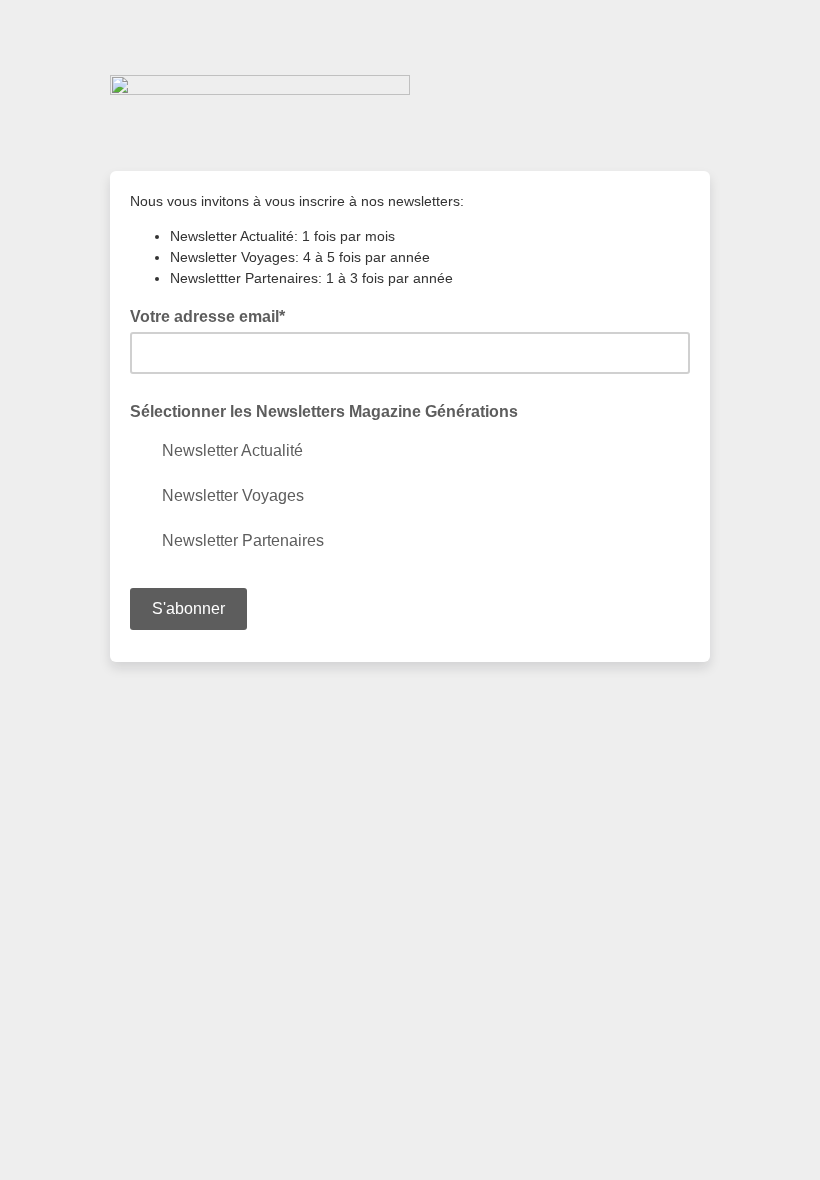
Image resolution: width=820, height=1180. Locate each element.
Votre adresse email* (213, 315)
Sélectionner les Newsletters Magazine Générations (324, 411)
